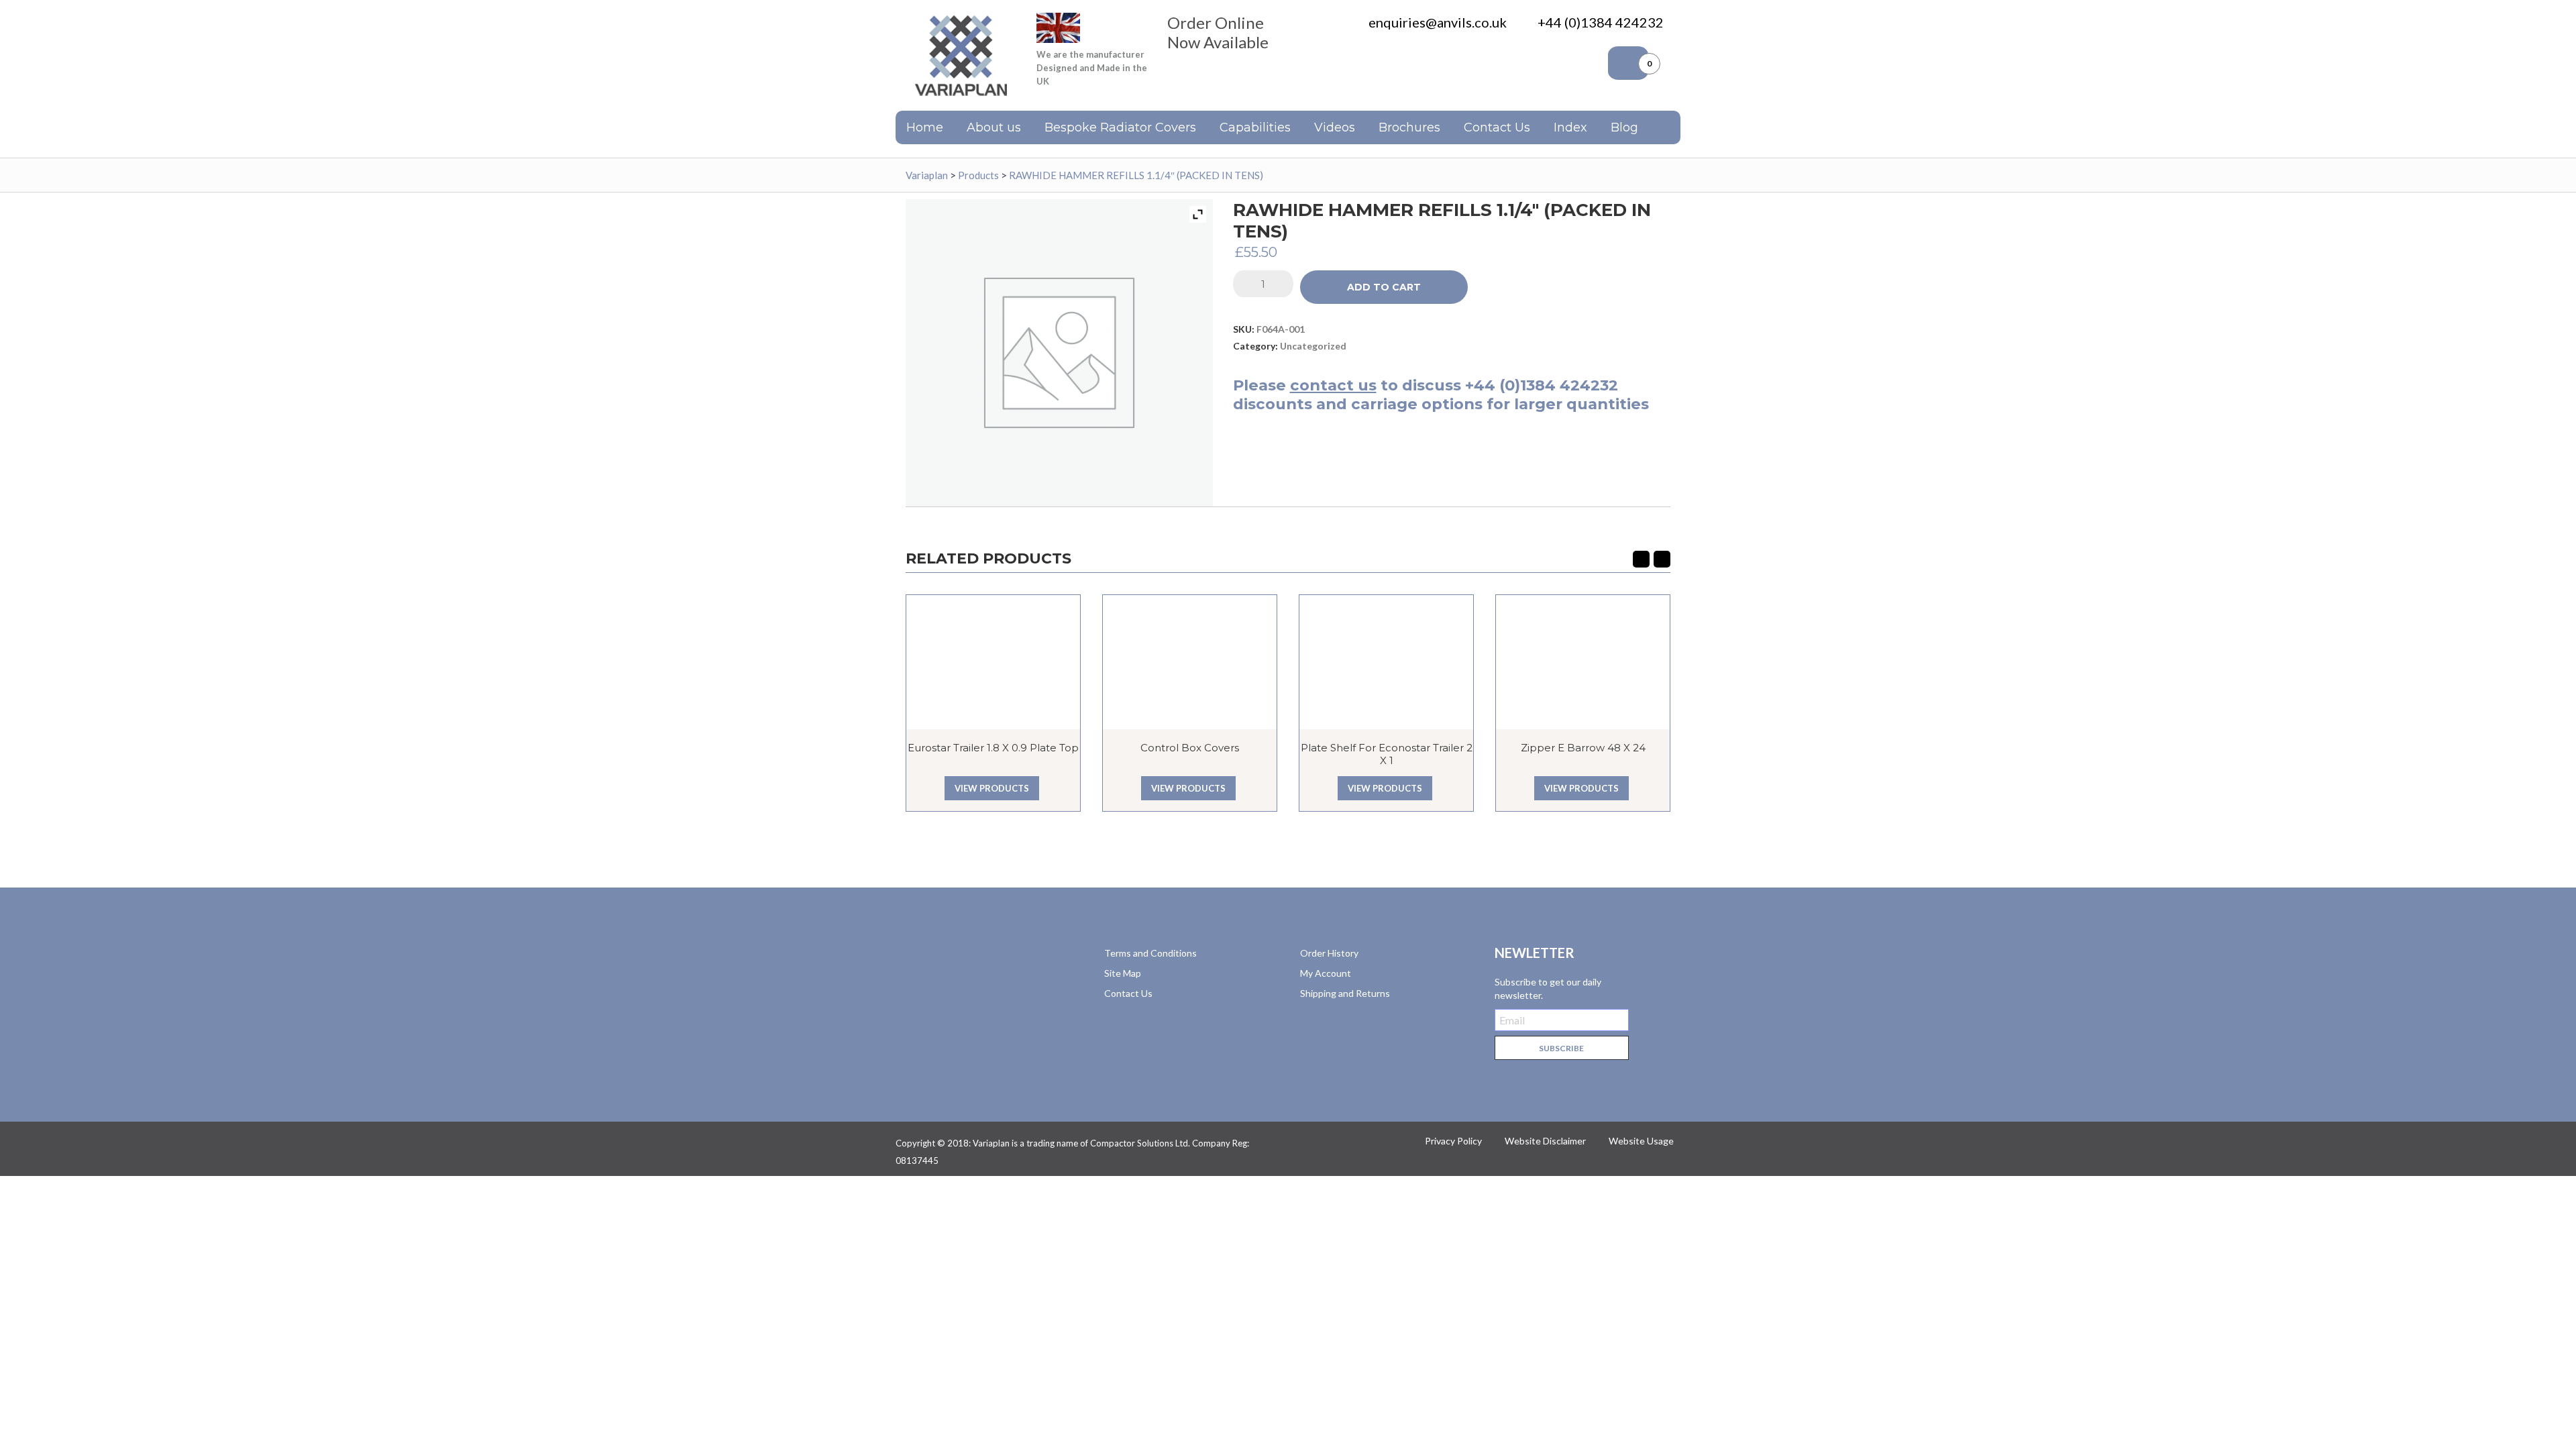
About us (994, 127)
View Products (992, 788)
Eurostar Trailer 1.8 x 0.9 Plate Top (993, 748)
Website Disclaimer (1545, 1141)
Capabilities (1255, 127)
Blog (1624, 127)
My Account (1326, 973)
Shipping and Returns (1345, 993)
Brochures (1409, 127)
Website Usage (1641, 1141)
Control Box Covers (1190, 748)
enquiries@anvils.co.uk (1438, 22)
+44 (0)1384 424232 (1601, 22)
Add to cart (1384, 287)
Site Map (1123, 973)
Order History (1329, 953)
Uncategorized (1313, 346)
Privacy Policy (1453, 1141)
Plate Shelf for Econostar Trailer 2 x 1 (1387, 754)
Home (925, 127)
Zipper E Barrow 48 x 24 (1583, 748)
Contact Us (1497, 127)
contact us (1333, 385)
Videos (1335, 127)
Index (1570, 127)
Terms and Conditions (1150, 953)
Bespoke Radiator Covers (1120, 127)
